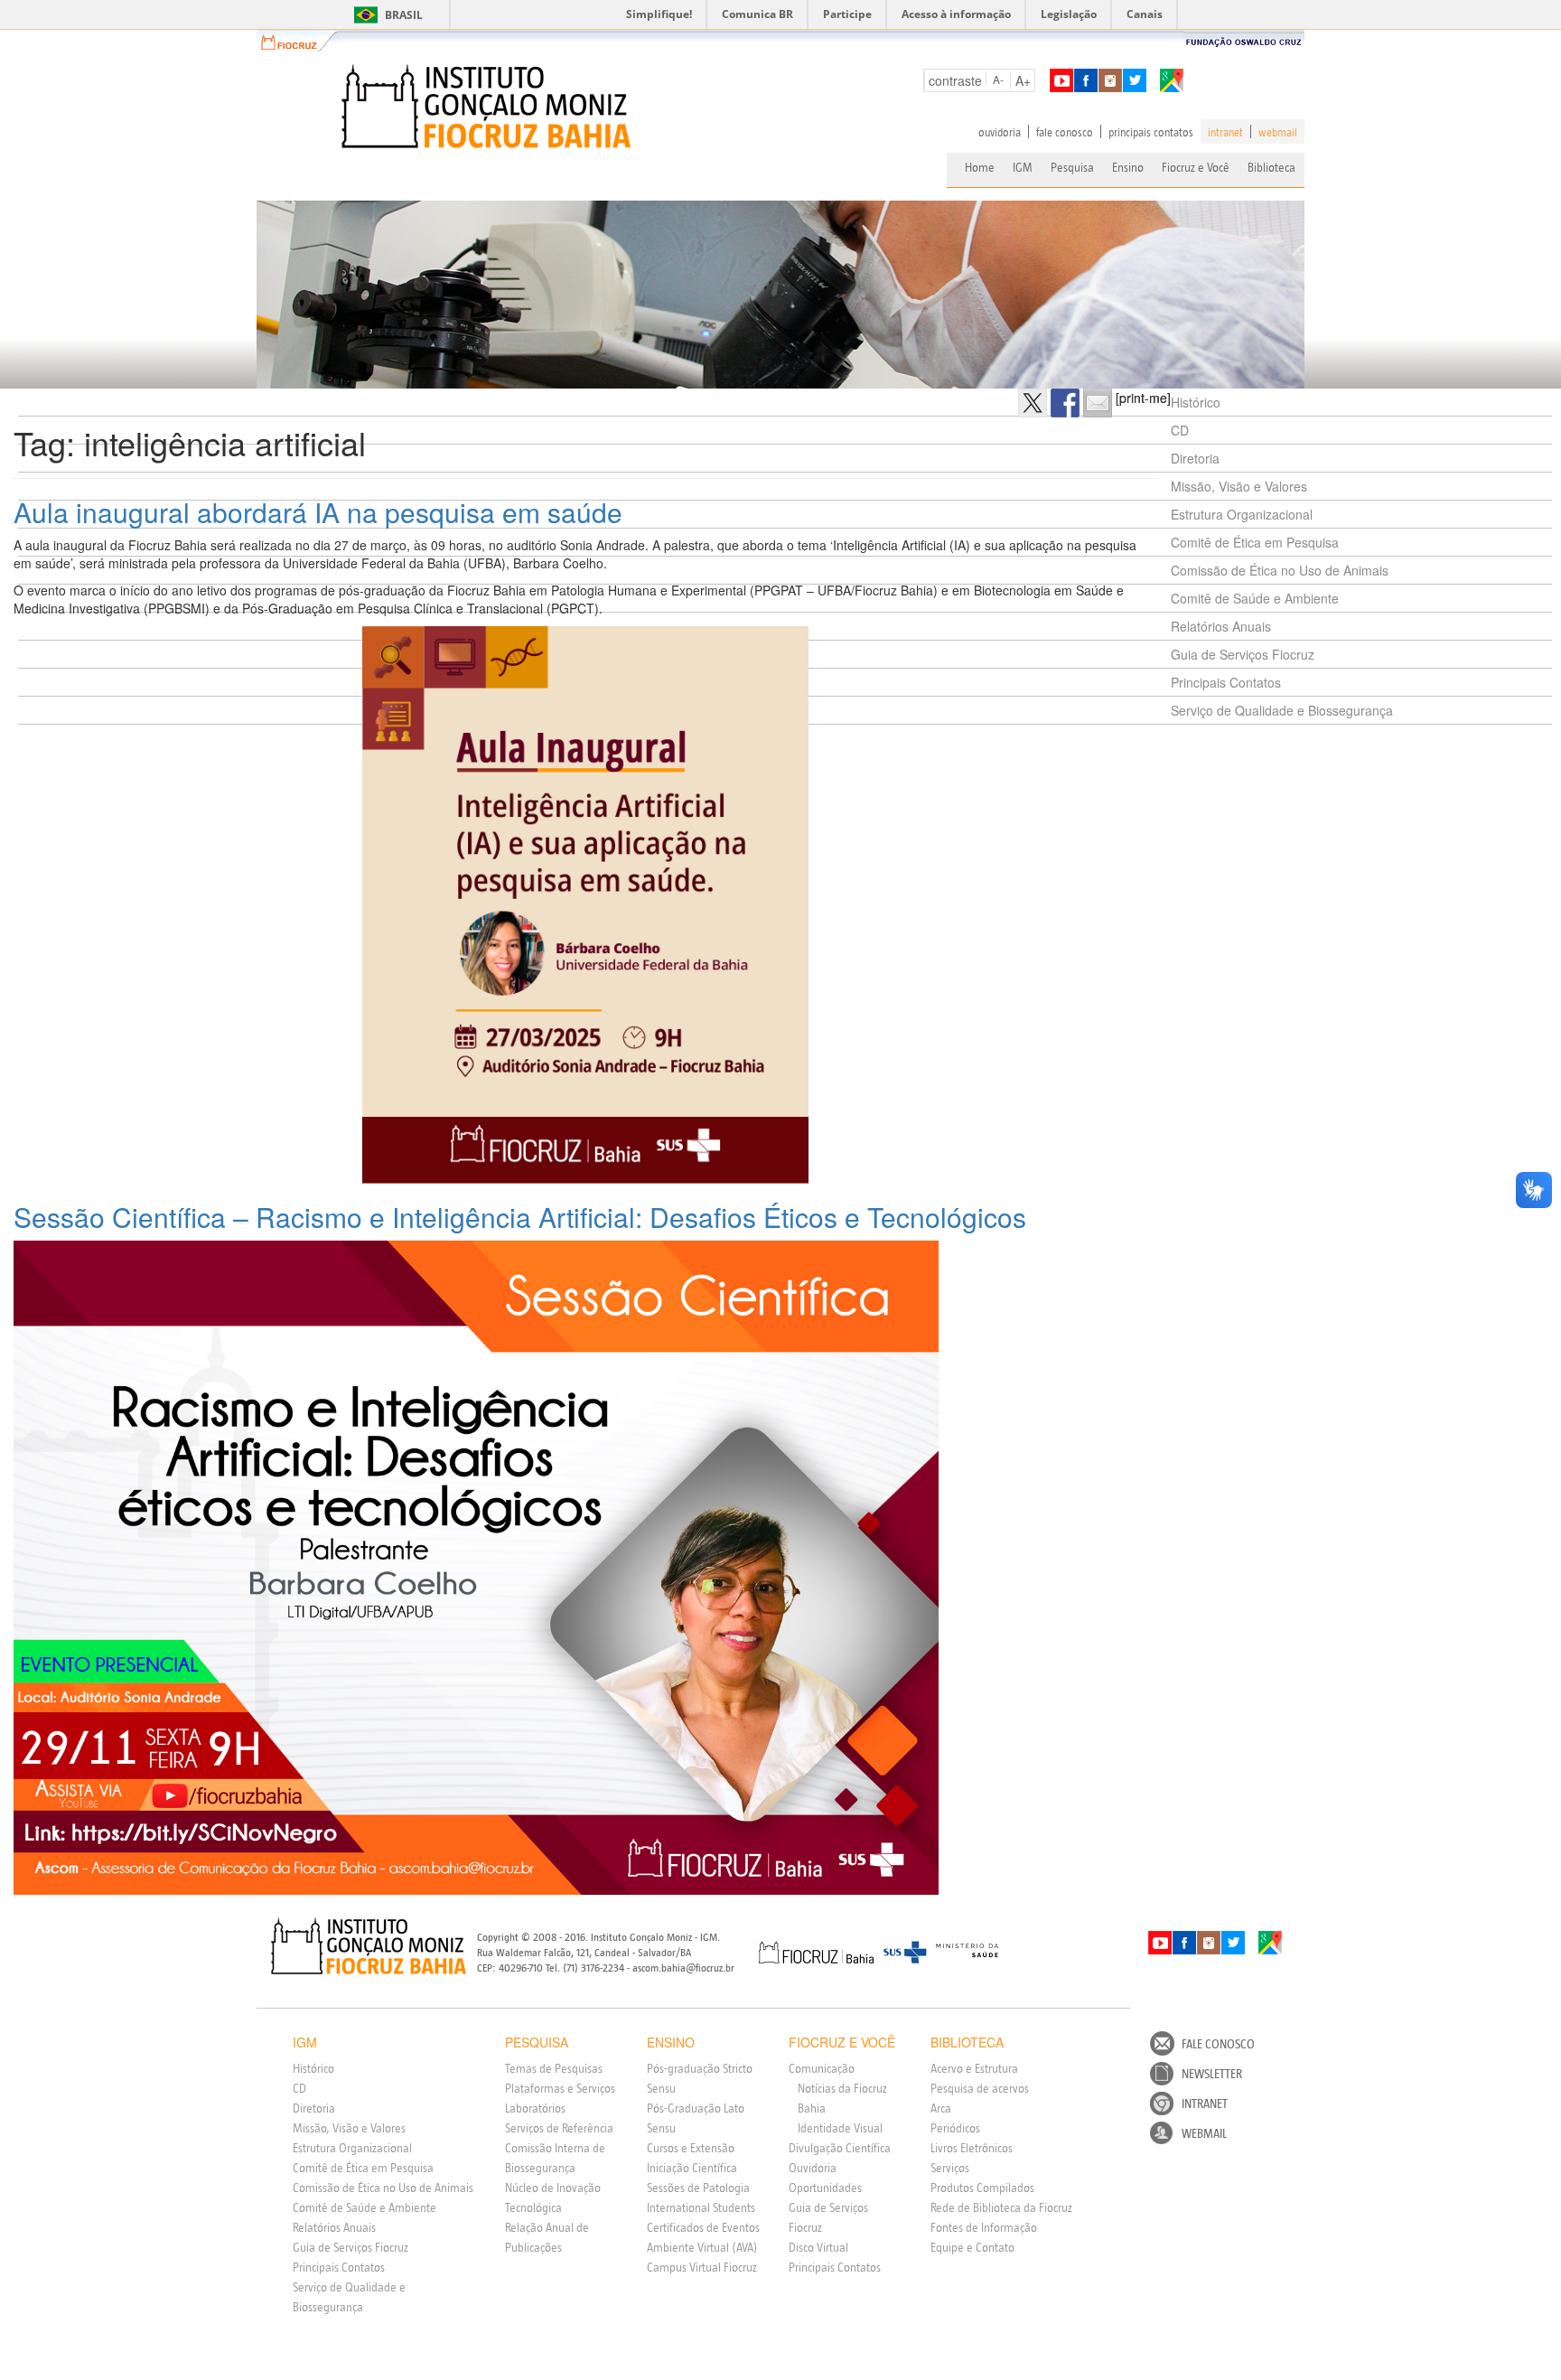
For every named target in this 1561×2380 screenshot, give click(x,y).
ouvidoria (1000, 132)
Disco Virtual (818, 2247)
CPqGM (369, 1946)
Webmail (1204, 2133)
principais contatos (1151, 132)
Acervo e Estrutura (974, 2068)
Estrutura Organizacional (1242, 514)
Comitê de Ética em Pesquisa (1255, 542)
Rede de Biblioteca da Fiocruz (1001, 2207)
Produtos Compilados (982, 2188)
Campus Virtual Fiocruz (702, 2267)
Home (980, 167)
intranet (1225, 132)
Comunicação (822, 2068)
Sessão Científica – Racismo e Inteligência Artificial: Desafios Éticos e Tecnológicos (520, 1217)
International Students (701, 2207)
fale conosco (1065, 132)
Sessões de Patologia (698, 2188)
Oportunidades (825, 2188)
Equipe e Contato (972, 2247)
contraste (955, 80)
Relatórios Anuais (1221, 626)
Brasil (385, 15)
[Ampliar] (785, 650)
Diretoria (1195, 458)
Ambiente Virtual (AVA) (702, 2247)
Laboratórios (535, 2108)
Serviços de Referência (559, 2128)
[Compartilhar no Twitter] (1033, 403)
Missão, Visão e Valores (1239, 486)
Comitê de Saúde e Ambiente (1255, 598)
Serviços (950, 2168)
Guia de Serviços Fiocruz (1243, 654)
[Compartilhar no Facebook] (1065, 403)
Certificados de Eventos (703, 2227)
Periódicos (955, 2128)
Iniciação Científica (692, 2168)
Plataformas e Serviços (560, 2088)
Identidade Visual (840, 2128)
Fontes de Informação (984, 2227)
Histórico (1196, 402)
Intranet (1205, 2104)
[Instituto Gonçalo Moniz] (484, 107)
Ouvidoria (813, 2168)
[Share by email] (1098, 403)
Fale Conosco (1218, 2044)
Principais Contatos (1226, 682)
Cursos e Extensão (691, 2148)
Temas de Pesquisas (554, 2068)
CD (1180, 430)
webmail (1278, 132)
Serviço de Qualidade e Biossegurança (1282, 710)
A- (998, 79)
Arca (941, 2108)
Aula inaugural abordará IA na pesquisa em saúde (318, 512)
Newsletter (1212, 2074)
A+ (1023, 80)
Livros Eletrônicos (972, 2148)
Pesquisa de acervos (980, 2088)
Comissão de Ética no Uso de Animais (1280, 570)
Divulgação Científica (840, 2148)
